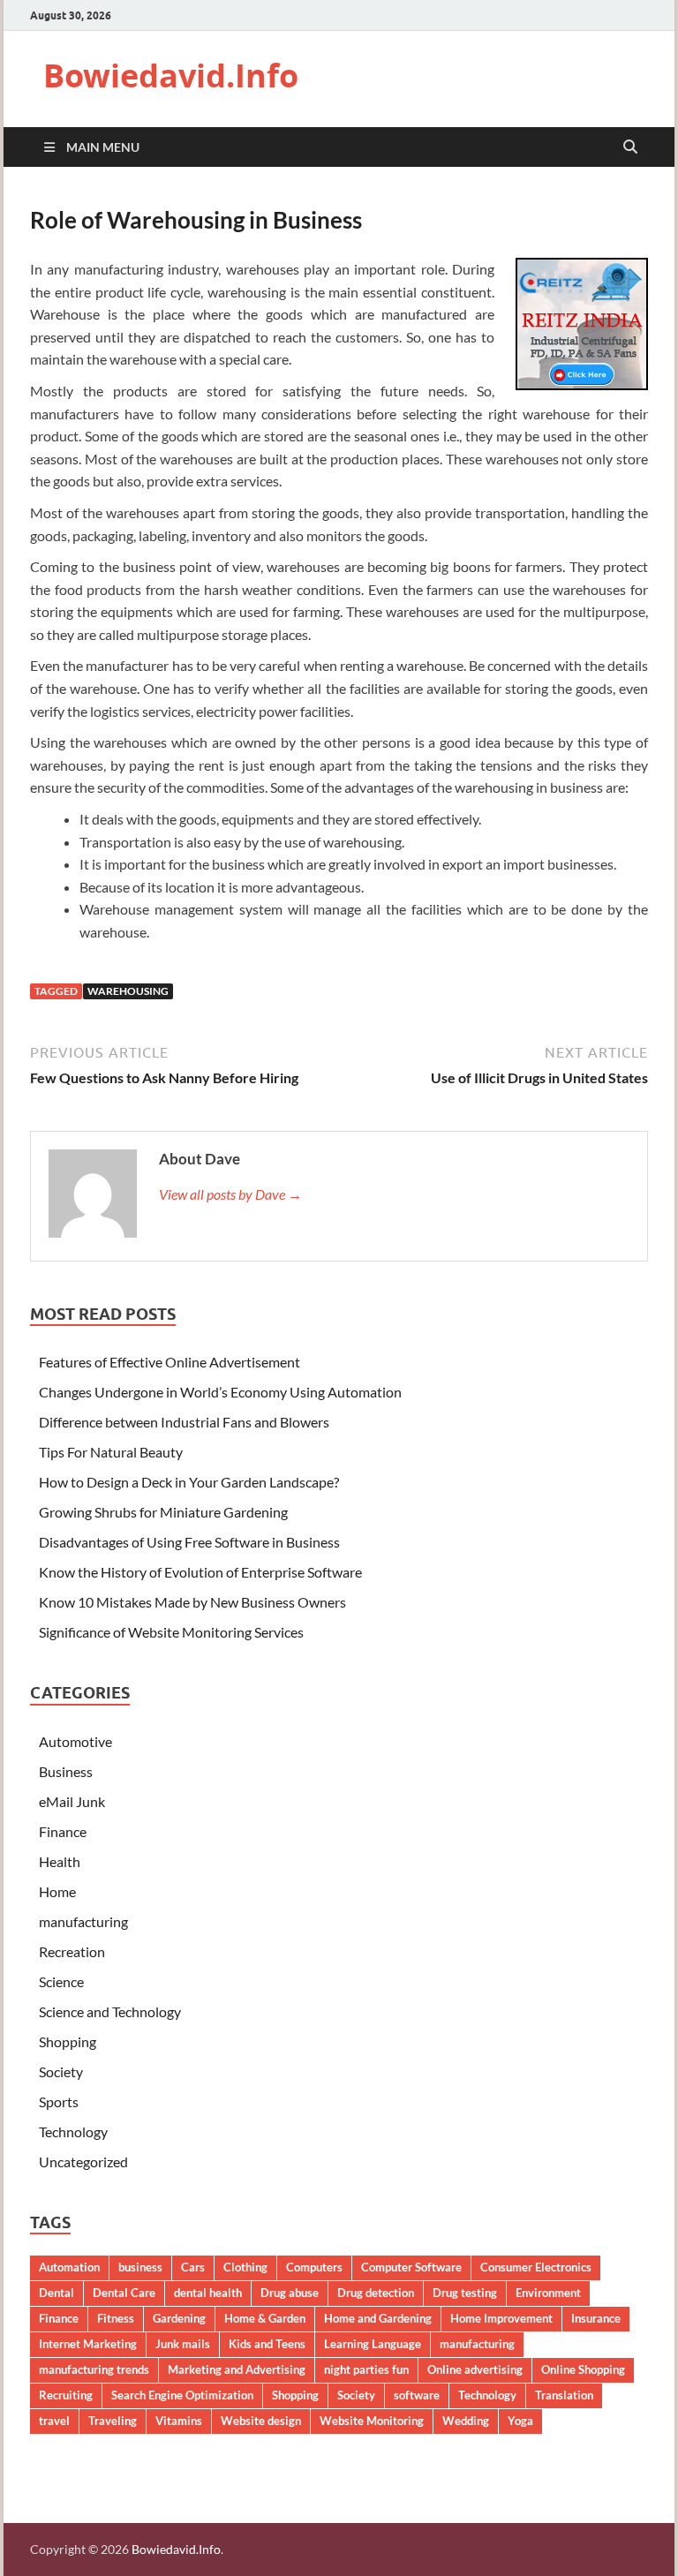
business (140, 2267)
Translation (564, 2395)
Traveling (113, 2421)
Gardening (179, 2318)
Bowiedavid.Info (171, 75)
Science (61, 1981)
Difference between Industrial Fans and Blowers (184, 1422)
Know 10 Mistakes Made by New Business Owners (192, 1602)
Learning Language (373, 2344)
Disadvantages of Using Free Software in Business (189, 1542)
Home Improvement (501, 2318)
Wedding (466, 2421)
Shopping (68, 2041)
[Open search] (630, 147)
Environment (548, 2293)
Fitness (116, 2318)
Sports (59, 2101)
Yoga (520, 2421)
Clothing (245, 2267)
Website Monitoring (372, 2421)
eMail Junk (72, 1801)
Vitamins (179, 2421)
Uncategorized (83, 2162)
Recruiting (66, 2395)
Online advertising (475, 2369)
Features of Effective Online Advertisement (169, 1362)
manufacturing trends (94, 2369)
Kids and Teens (267, 2344)
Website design (261, 2421)
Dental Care (124, 2293)
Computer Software (411, 2267)
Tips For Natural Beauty (111, 1452)
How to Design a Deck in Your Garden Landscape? (189, 1482)
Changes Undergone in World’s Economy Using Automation (220, 1392)
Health (60, 1861)
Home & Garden (265, 2318)
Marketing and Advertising (237, 2369)
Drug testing (465, 2293)
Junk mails (183, 2344)
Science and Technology (110, 2011)
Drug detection (376, 2293)
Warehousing (128, 991)
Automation (69, 2267)
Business (66, 1771)
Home (57, 1891)
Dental (56, 2293)
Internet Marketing (88, 2344)
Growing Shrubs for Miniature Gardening (163, 1512)
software (417, 2395)
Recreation (72, 1951)
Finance (63, 1831)
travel (54, 2421)
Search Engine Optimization (182, 2395)
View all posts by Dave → (230, 1194)
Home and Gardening (378, 2318)
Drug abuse (290, 2293)
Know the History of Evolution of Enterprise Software (200, 1572)
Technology (73, 2132)
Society (61, 2071)
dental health (208, 2293)
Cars (193, 2267)
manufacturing (83, 1921)
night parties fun (366, 2369)
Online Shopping (583, 2369)
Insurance (596, 2318)
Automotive (75, 1741)
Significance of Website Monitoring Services (171, 1632)
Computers (314, 2267)
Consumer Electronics (536, 2267)
